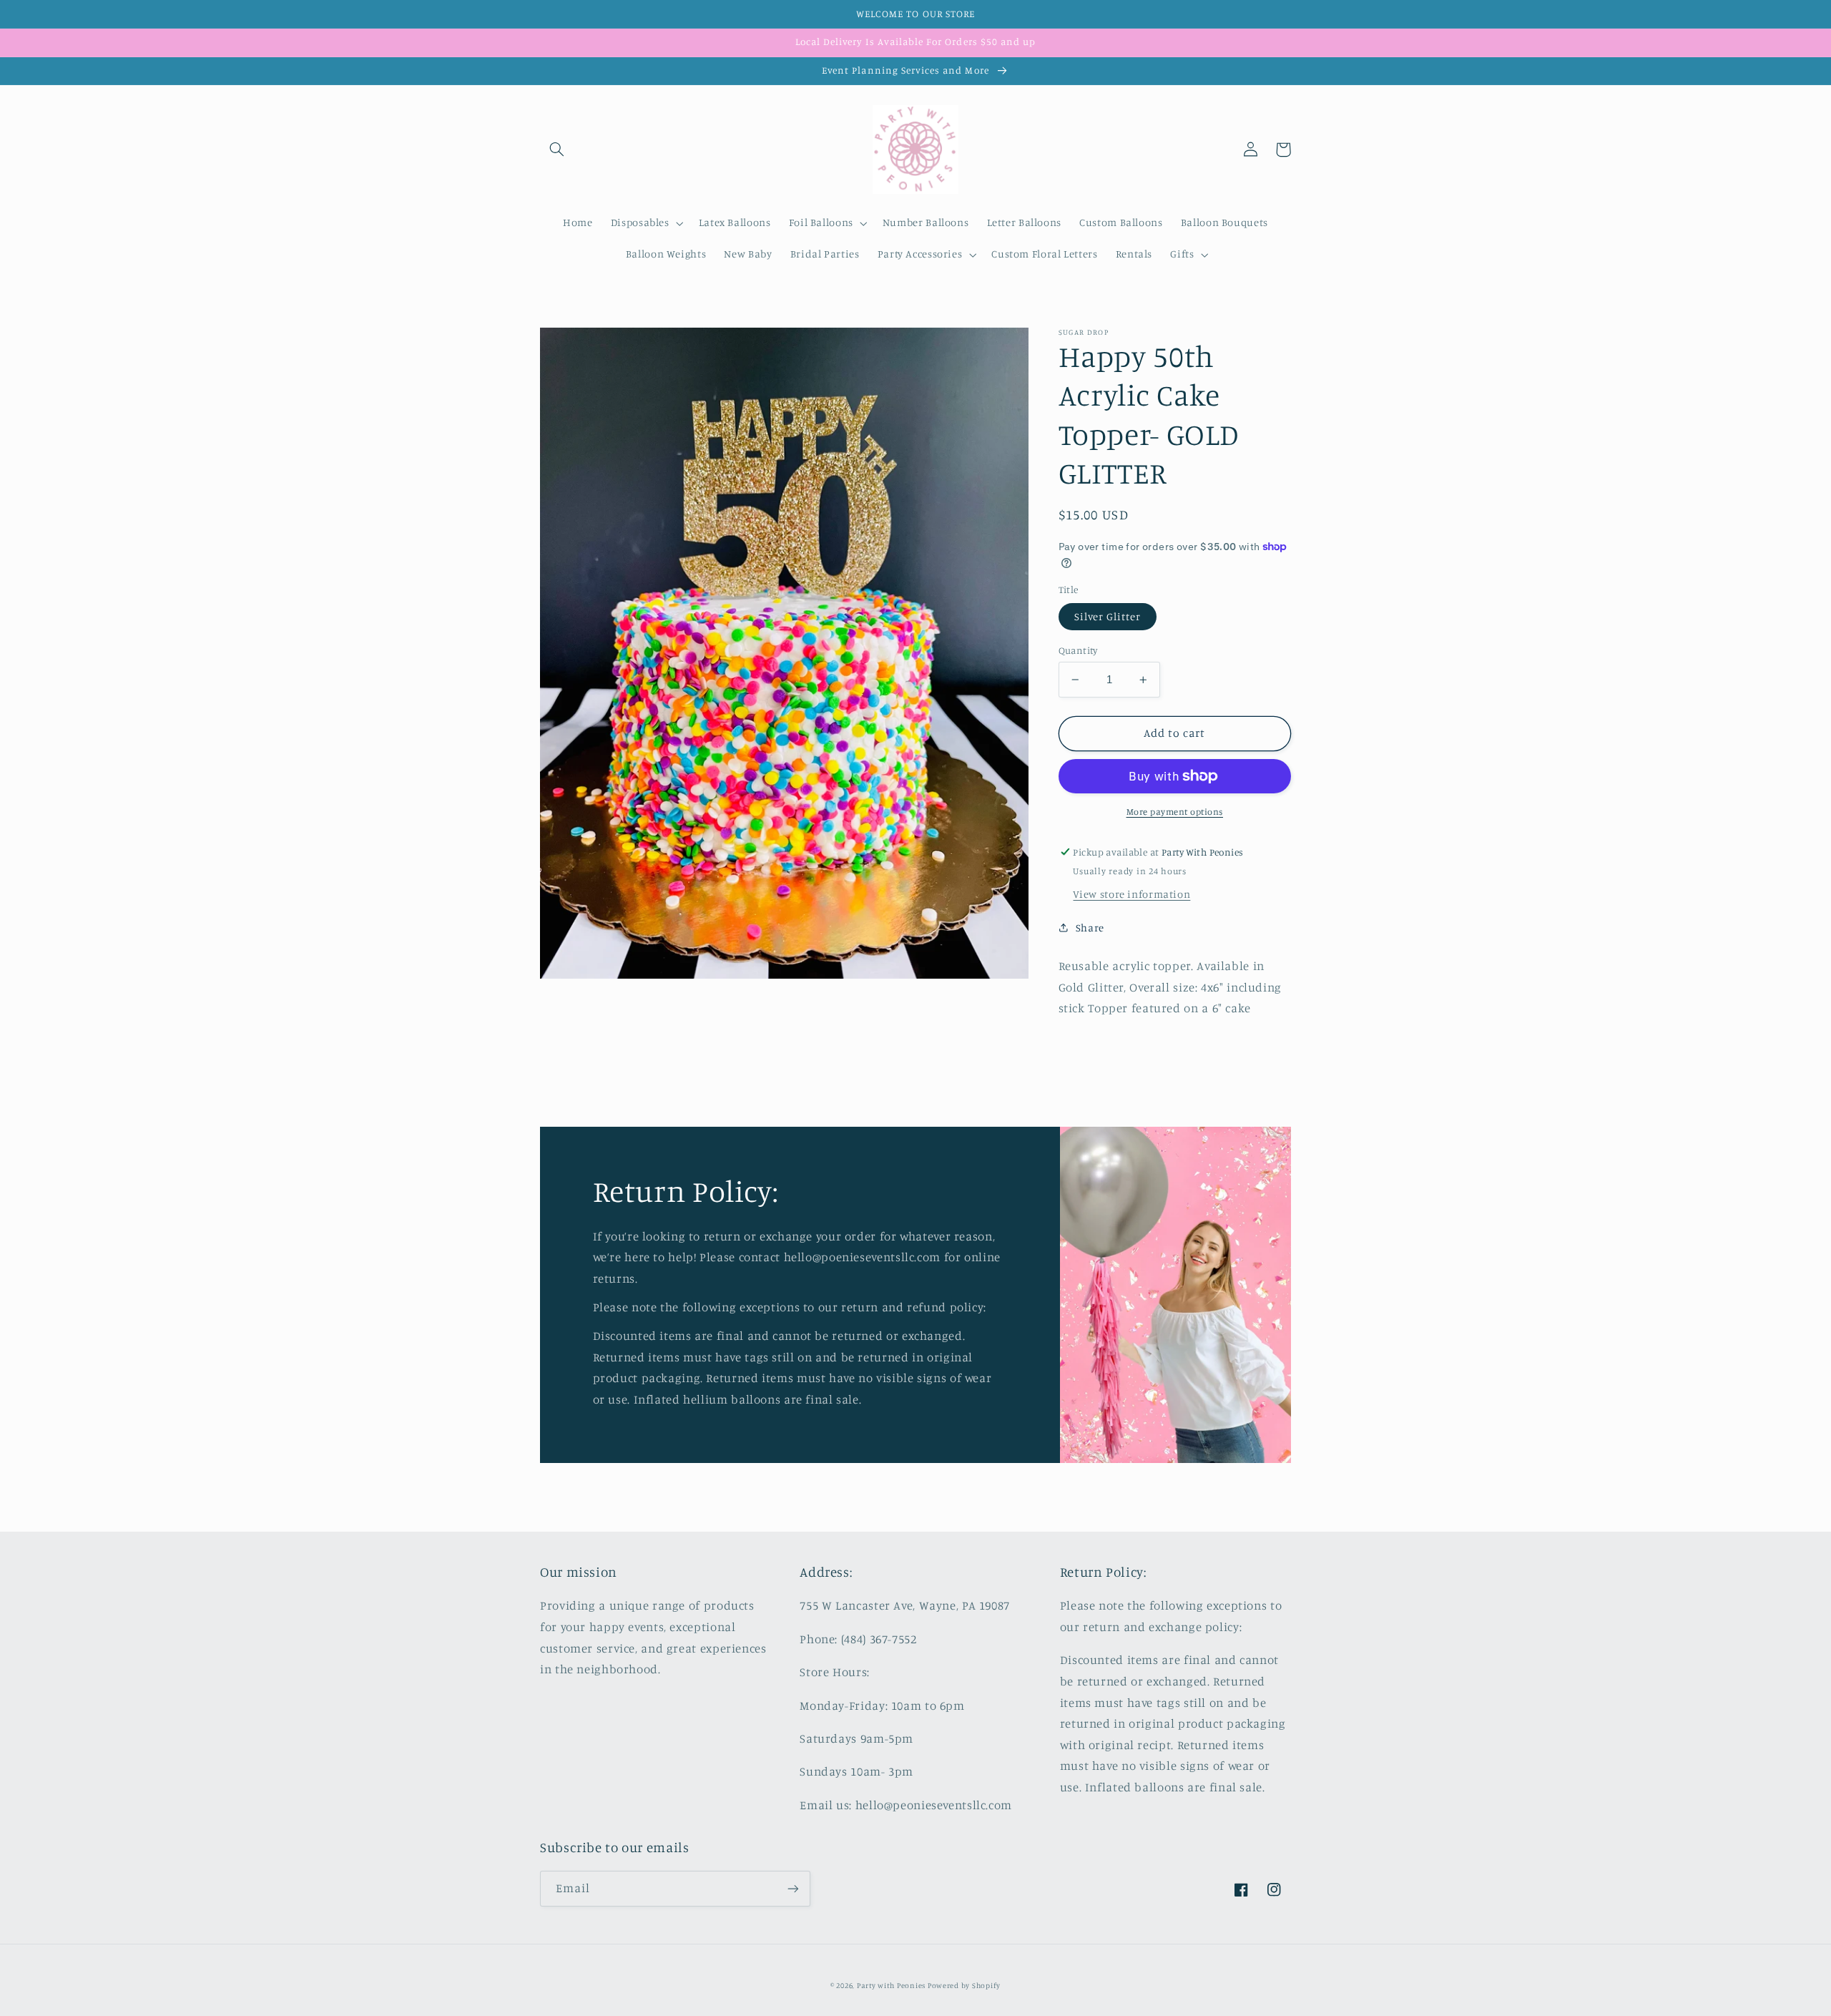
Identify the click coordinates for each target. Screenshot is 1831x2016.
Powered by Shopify (964, 1985)
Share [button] (1090, 928)
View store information (1132, 894)
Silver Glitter (1108, 616)
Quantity (1078, 650)
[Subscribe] (793, 1888)
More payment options (1175, 812)
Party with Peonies (892, 1985)
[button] (556, 150)
